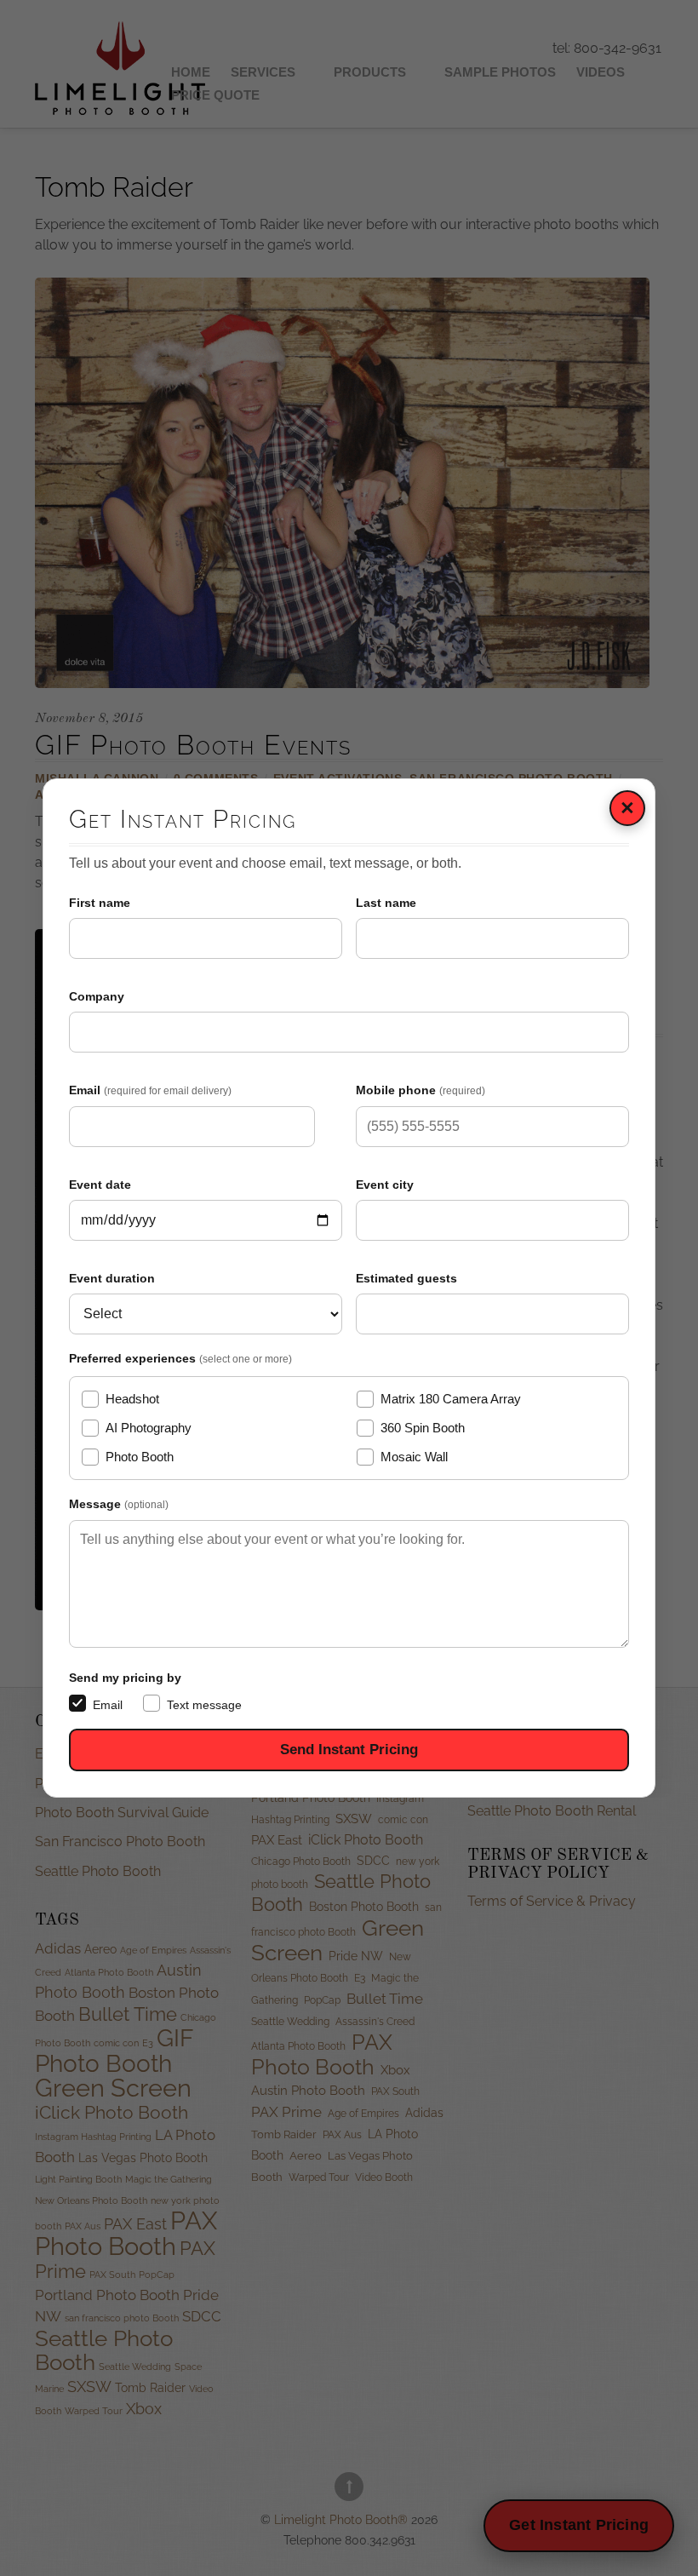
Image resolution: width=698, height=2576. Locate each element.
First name (100, 903)
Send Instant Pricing (349, 1750)
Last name (386, 903)
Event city (385, 1185)
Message (119, 1504)
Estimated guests (406, 1278)
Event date (100, 1185)
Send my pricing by (125, 1678)
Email (150, 1090)
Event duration (112, 1278)
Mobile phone (421, 1090)
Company (97, 996)
